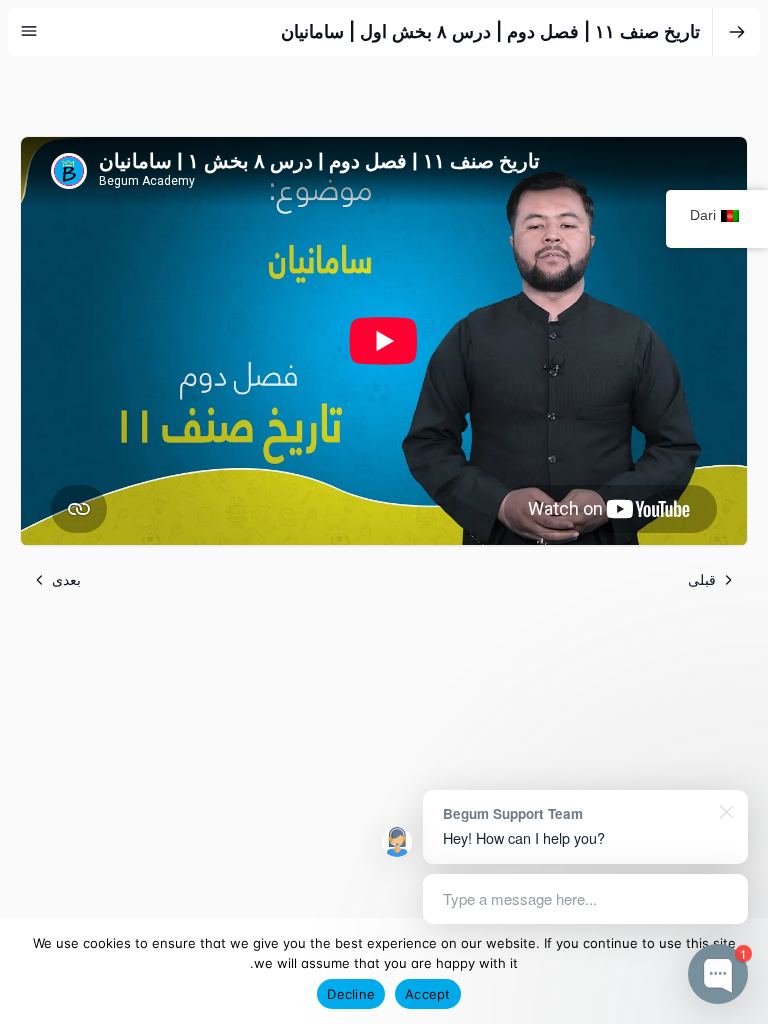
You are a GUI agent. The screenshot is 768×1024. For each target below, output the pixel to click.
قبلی (702, 580)
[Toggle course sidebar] (29, 31)
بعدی (66, 580)
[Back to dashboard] (737, 32)
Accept (428, 994)
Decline (351, 994)
